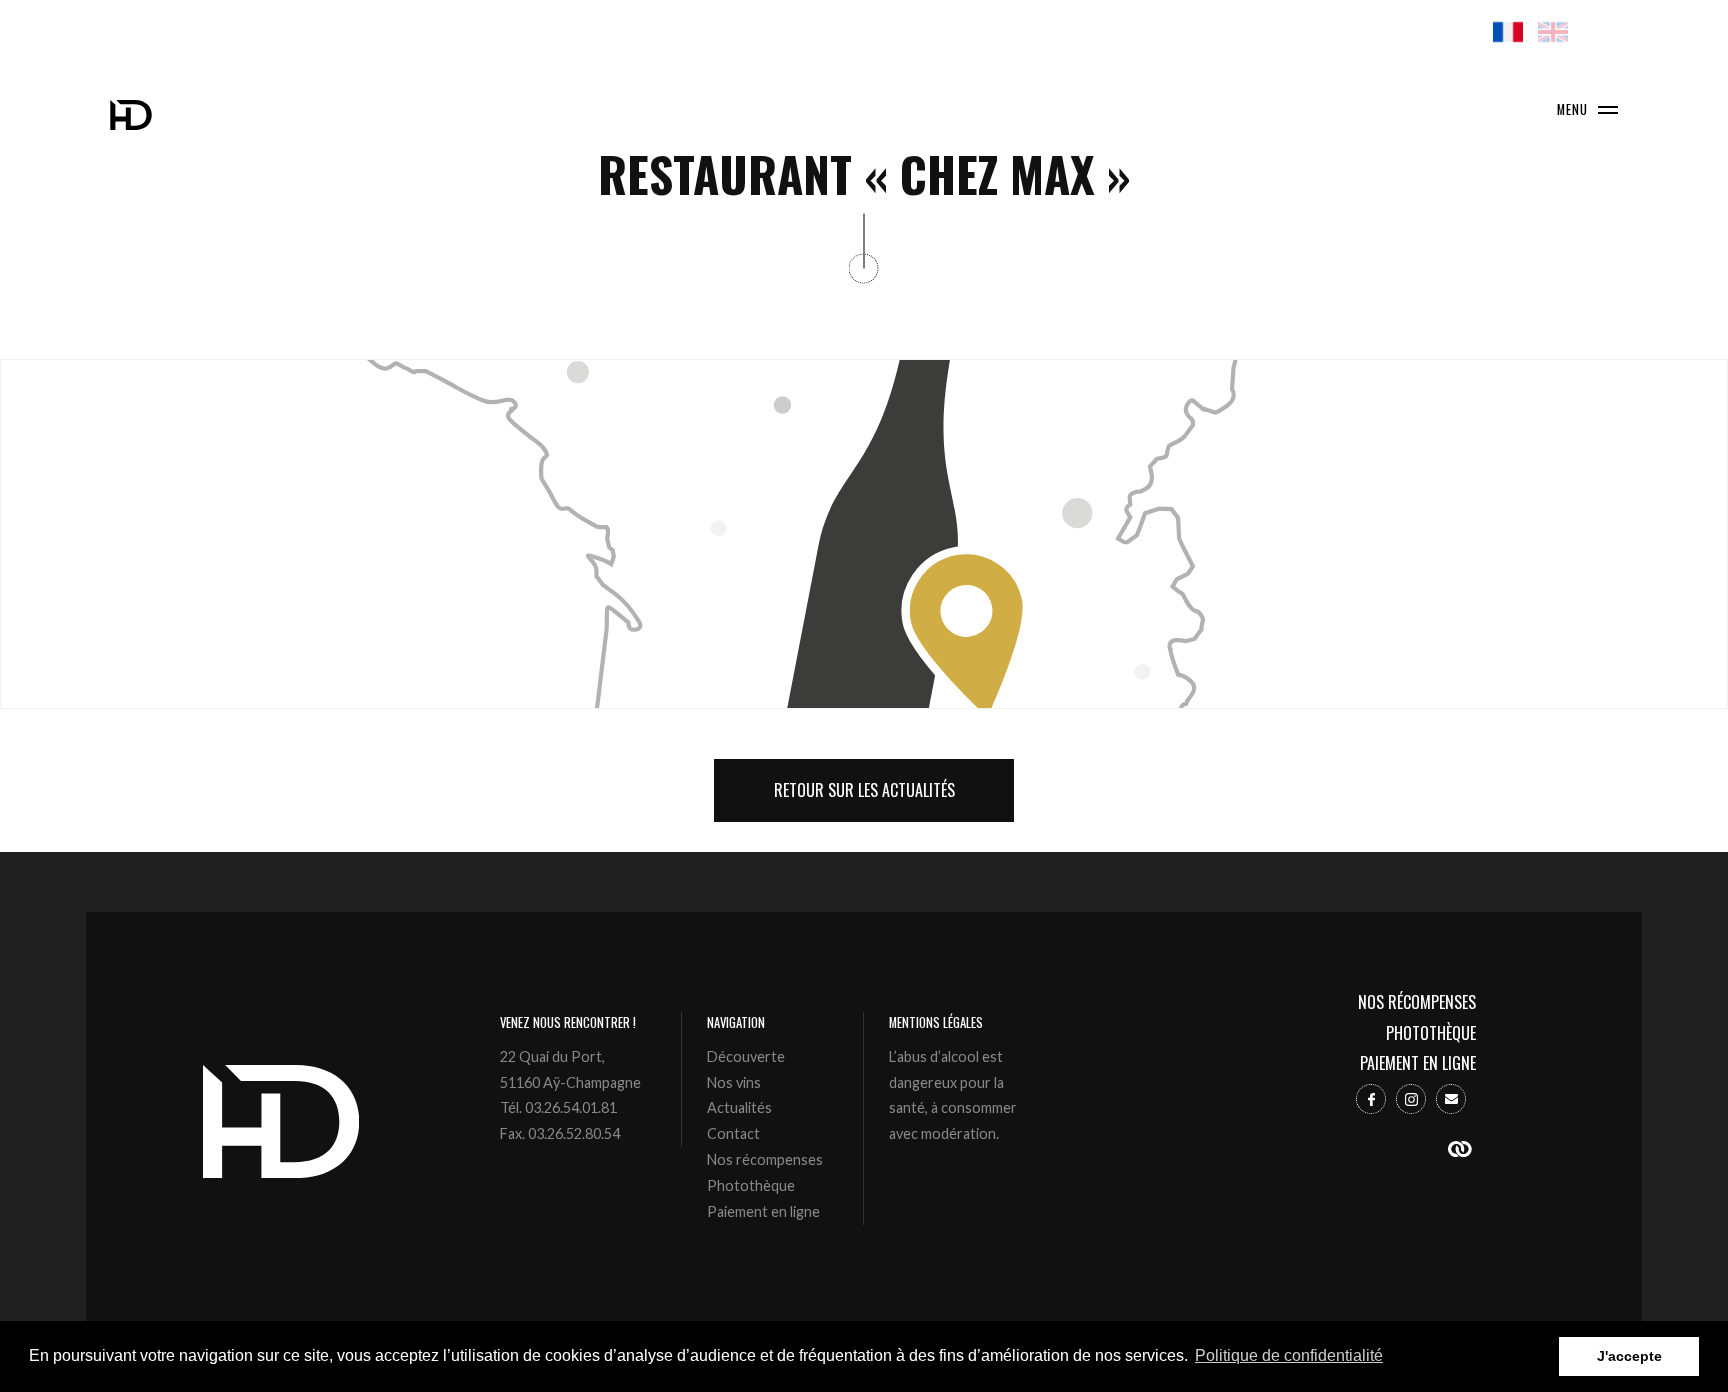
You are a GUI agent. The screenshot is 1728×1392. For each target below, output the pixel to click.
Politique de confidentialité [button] (1289, 1355)
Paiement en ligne (763, 1211)
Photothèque (751, 1185)
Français (1508, 32)
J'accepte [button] (1629, 1356)
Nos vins (734, 1082)
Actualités (739, 1107)
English (1553, 32)
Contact (733, 1133)
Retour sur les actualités (864, 790)
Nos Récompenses (1417, 1002)
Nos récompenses (765, 1159)
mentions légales (936, 1022)
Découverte (746, 1056)
